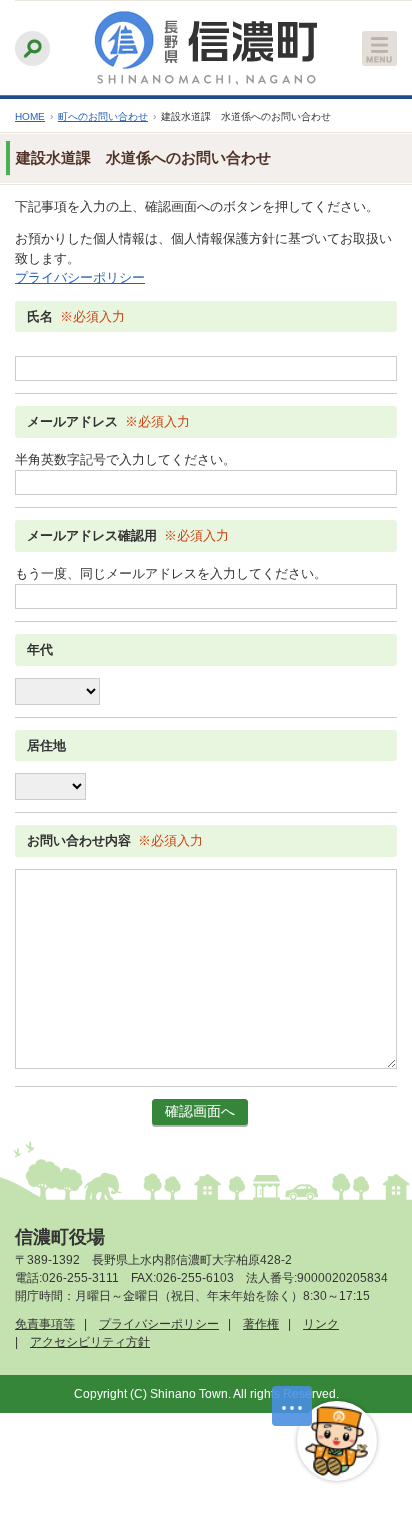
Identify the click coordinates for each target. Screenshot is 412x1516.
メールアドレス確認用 (92, 535)
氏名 (40, 316)
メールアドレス (72, 421)
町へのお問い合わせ (103, 116)
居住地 (46, 745)
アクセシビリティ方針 (90, 1342)
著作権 (261, 1324)
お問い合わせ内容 (79, 840)
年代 (40, 649)
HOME (30, 116)
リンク (321, 1324)
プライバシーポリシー (80, 277)
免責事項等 (45, 1324)
